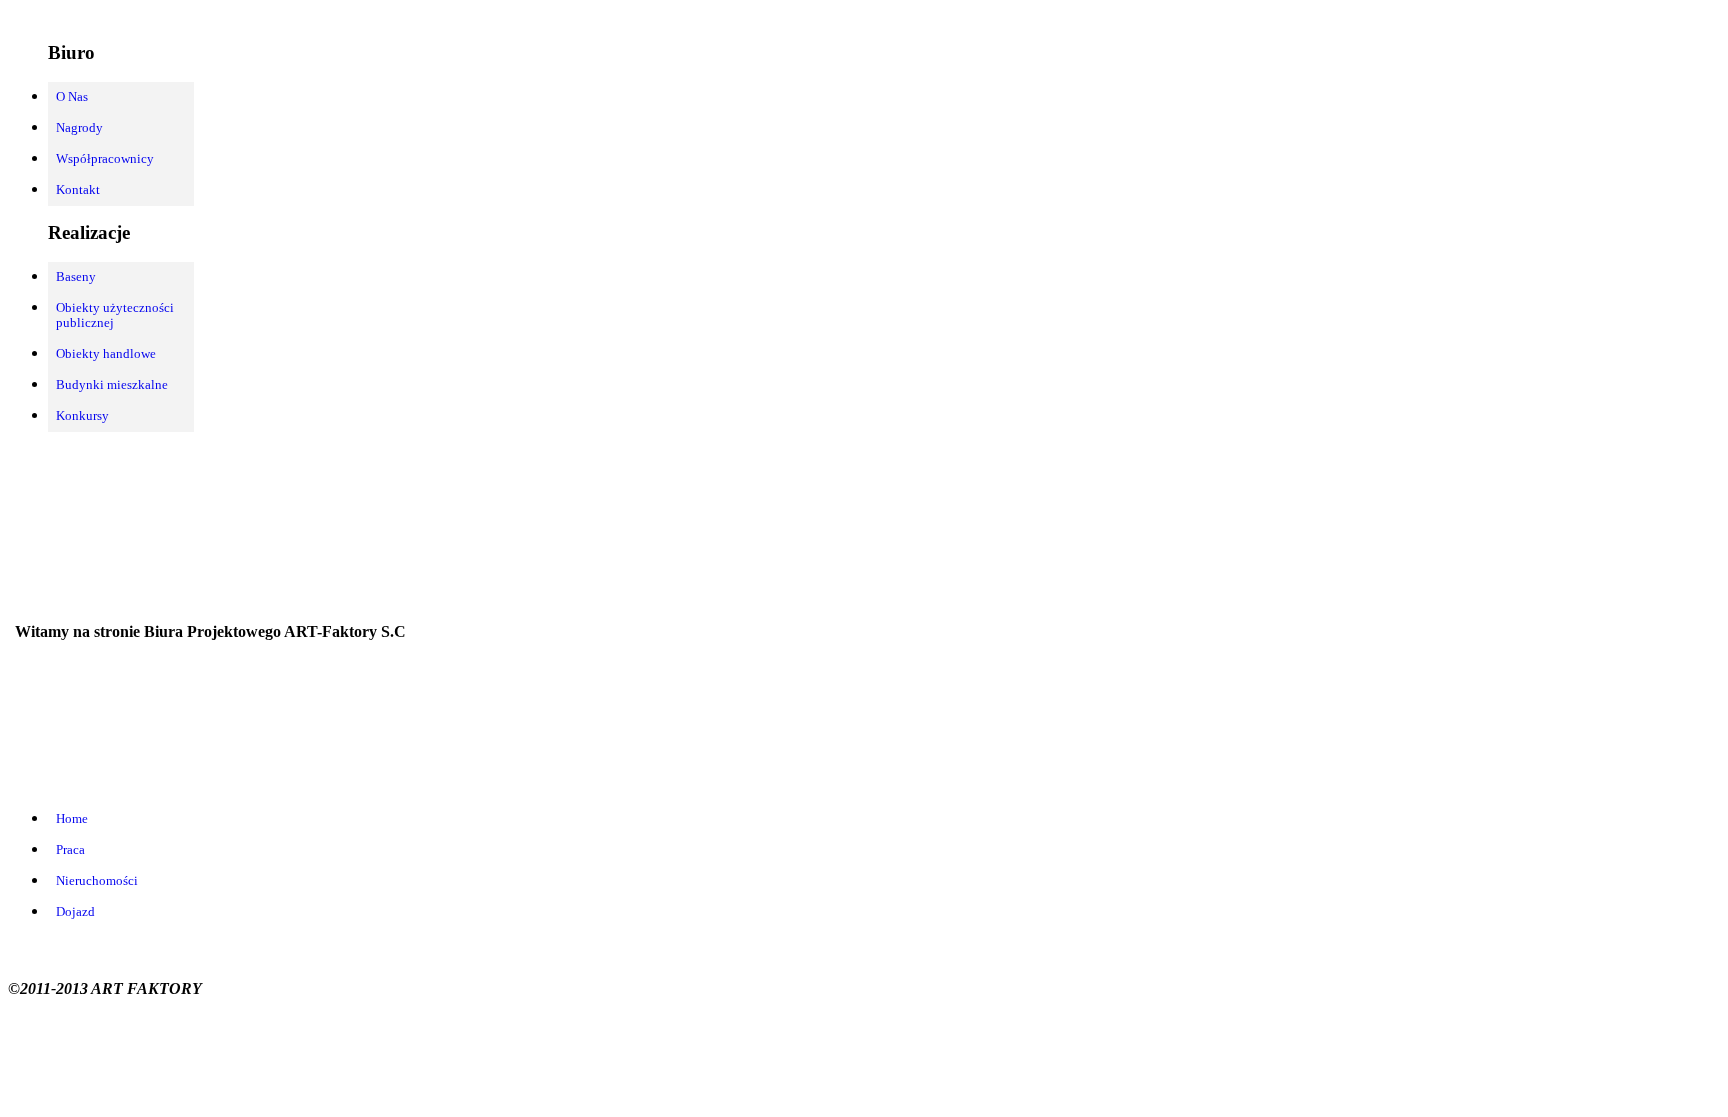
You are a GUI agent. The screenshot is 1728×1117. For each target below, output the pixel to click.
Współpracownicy (105, 159)
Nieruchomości (97, 881)
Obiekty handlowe (106, 354)
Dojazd (75, 912)
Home (72, 819)
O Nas (72, 97)
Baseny (76, 277)
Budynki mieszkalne (112, 385)
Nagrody (79, 128)
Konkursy (82, 416)
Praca (70, 850)
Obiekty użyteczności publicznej (115, 315)
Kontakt (78, 190)
